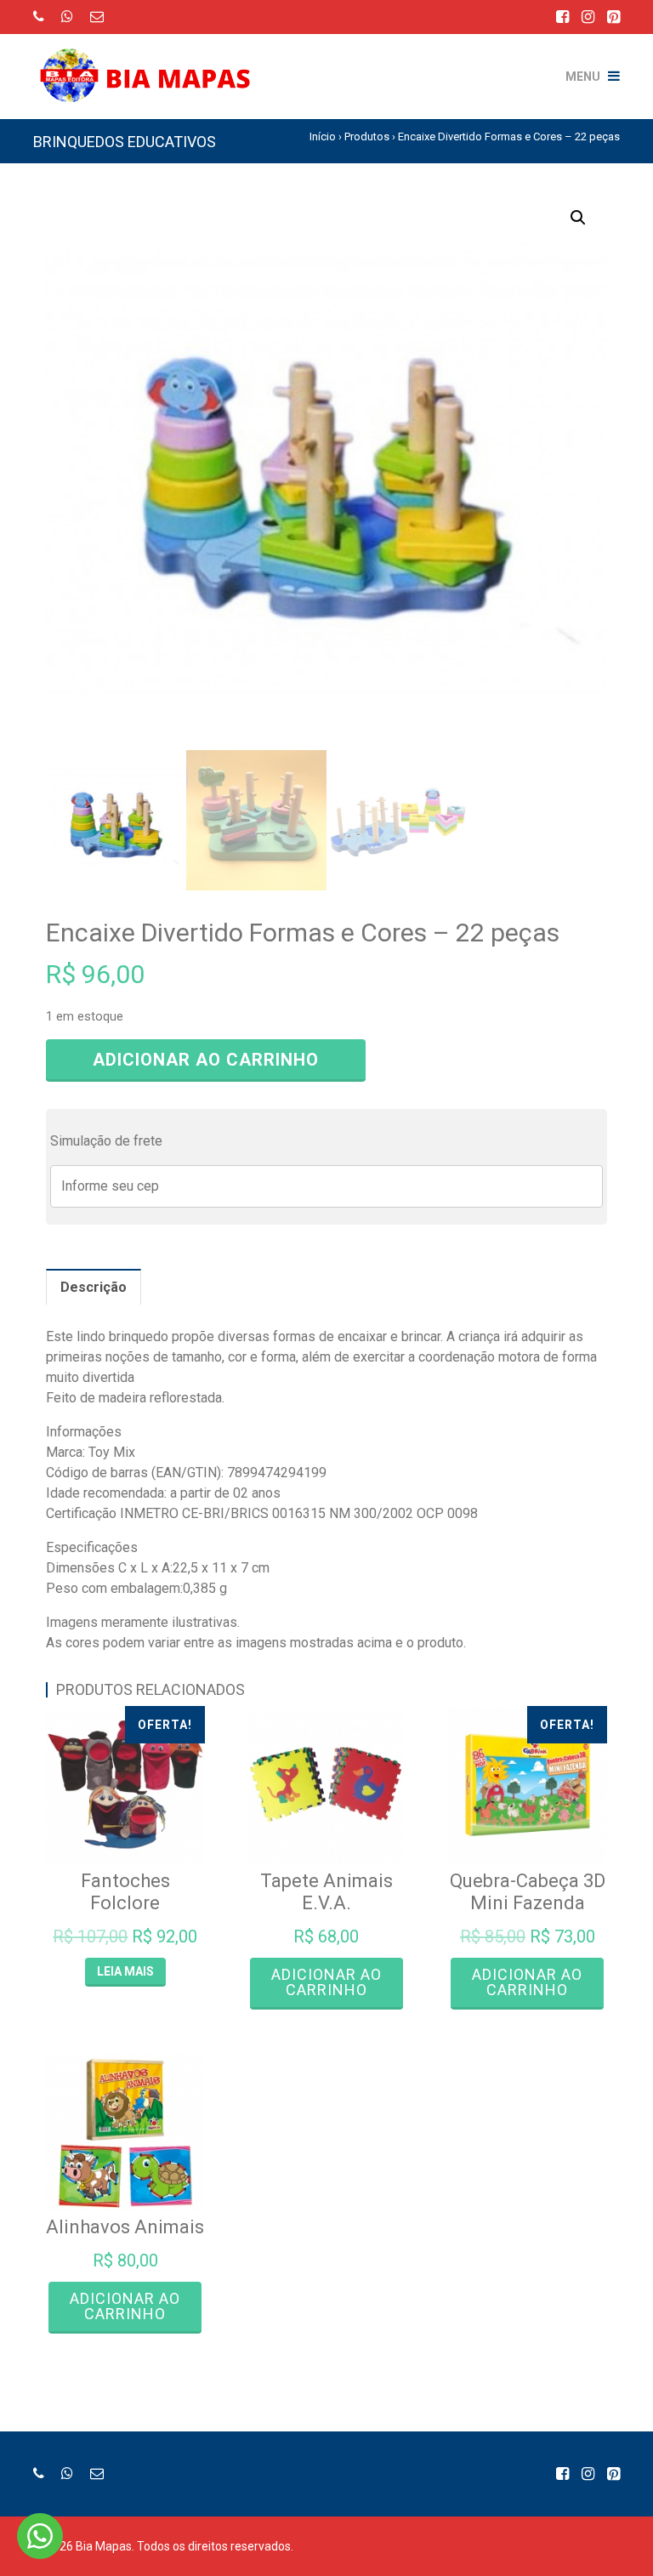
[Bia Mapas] (152, 64)
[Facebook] (562, 17)
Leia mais (125, 1971)
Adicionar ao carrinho (206, 1060)
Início (323, 136)
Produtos (367, 136)
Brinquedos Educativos (125, 142)
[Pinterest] (613, 17)
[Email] (97, 17)
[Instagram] (588, 17)
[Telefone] (39, 17)
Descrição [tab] (94, 1287)
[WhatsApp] (67, 17)
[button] (578, 218)
